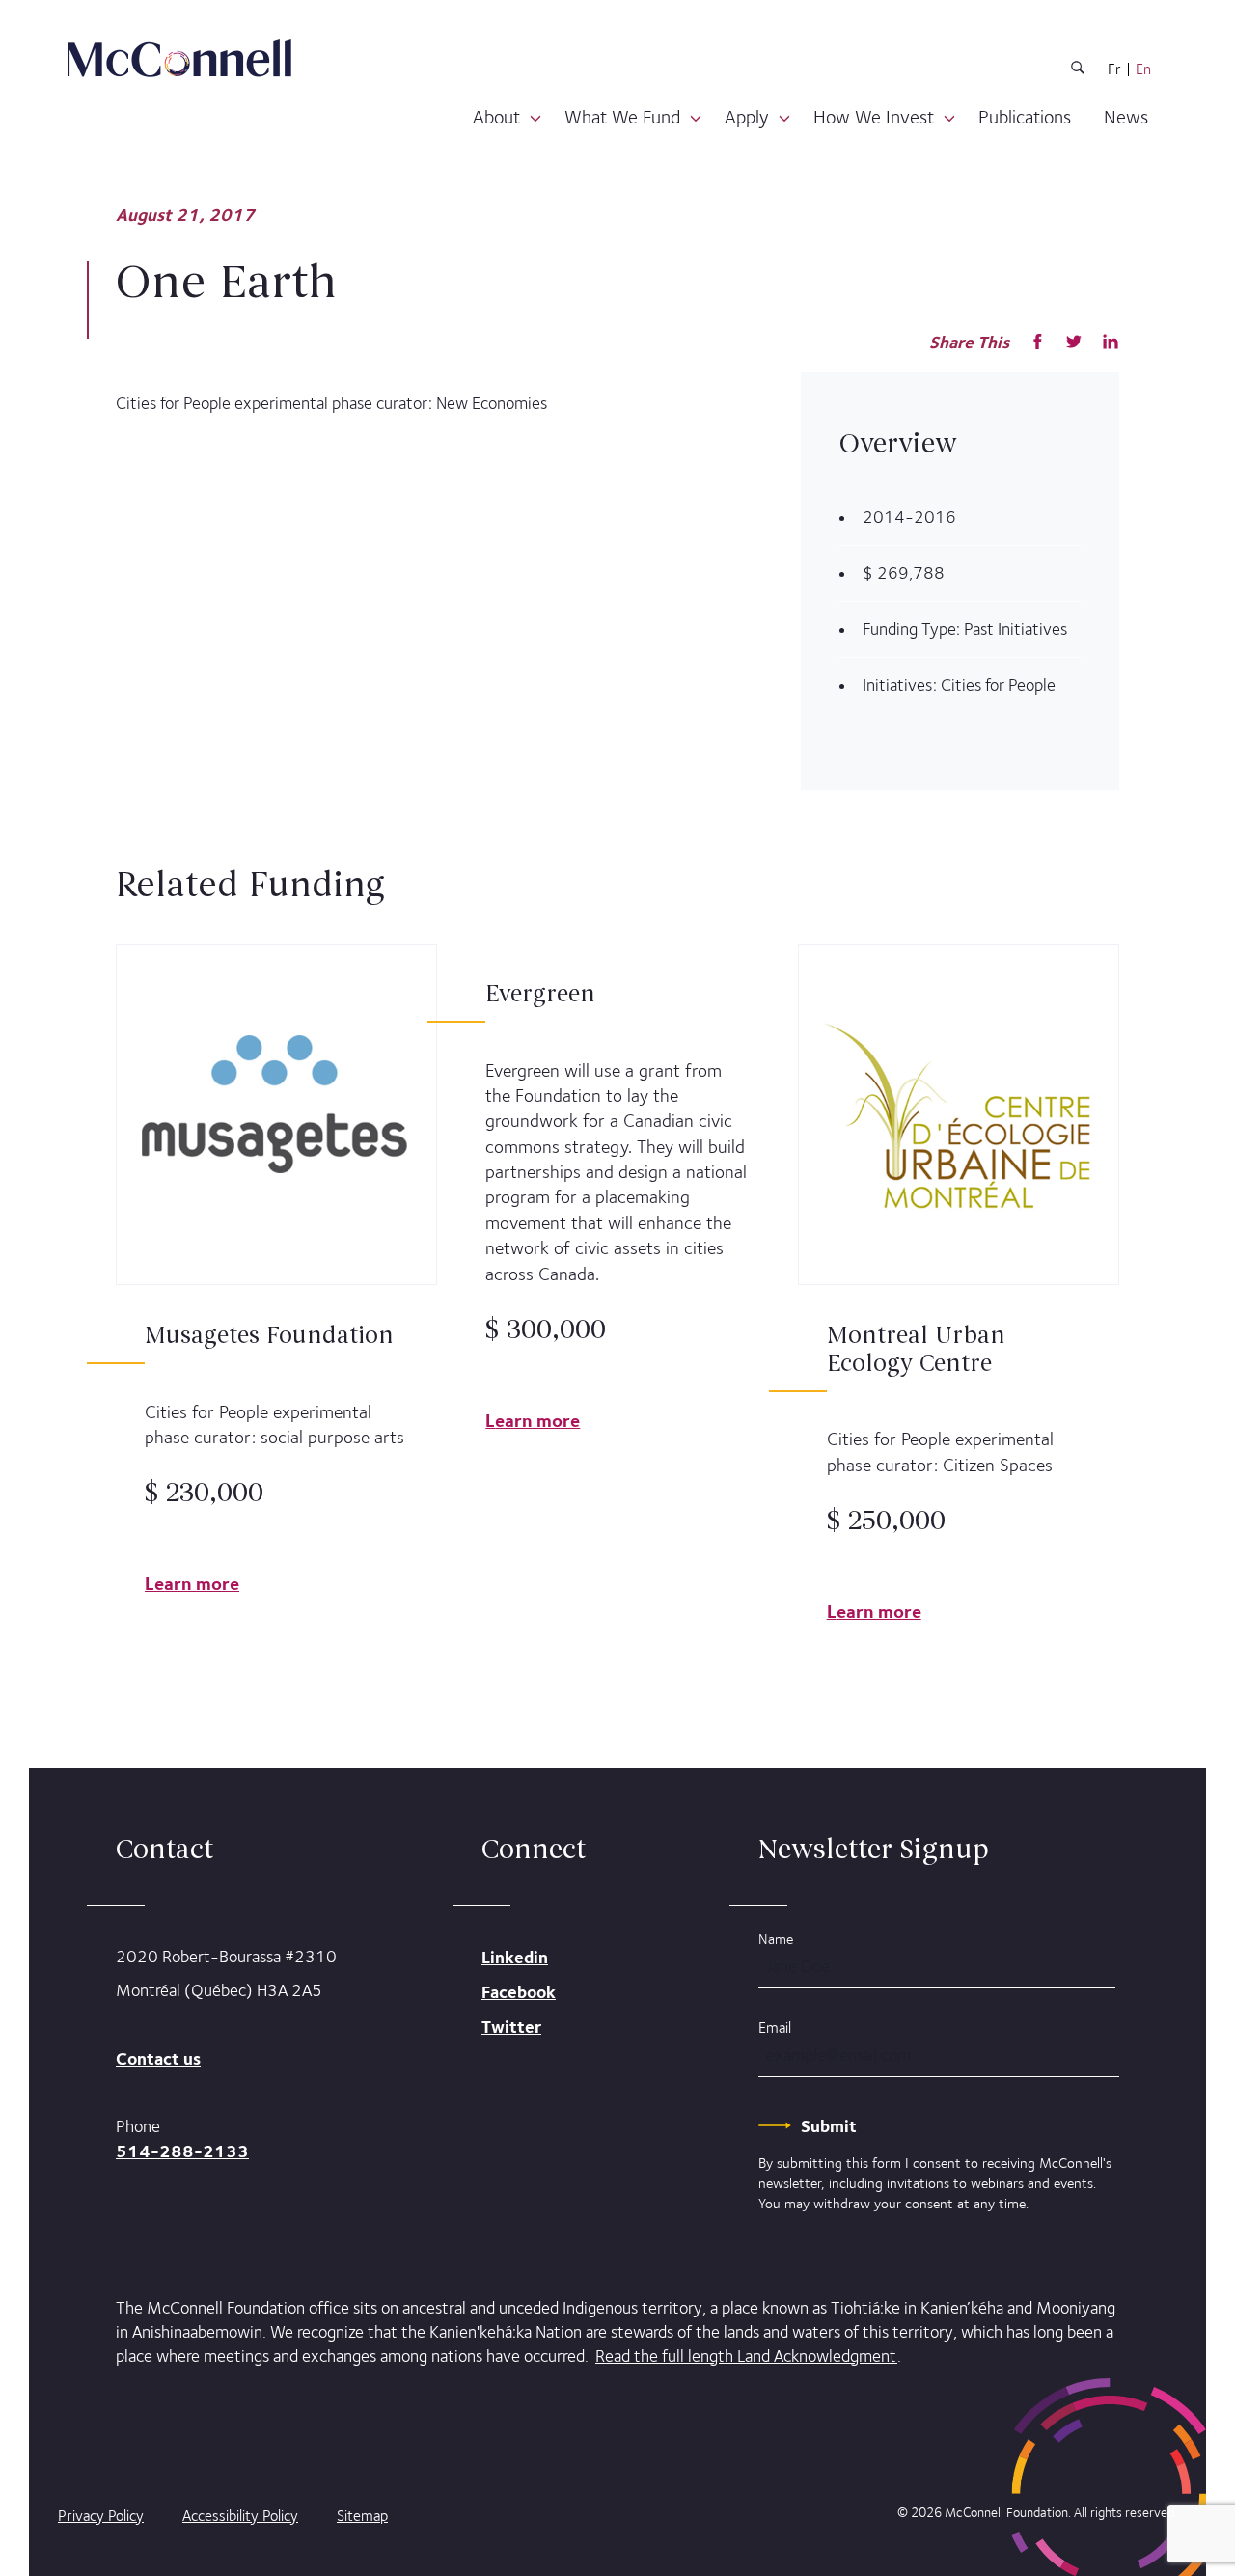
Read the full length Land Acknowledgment (746, 2356)
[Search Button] (1078, 71)
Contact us (158, 2058)
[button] (535, 119)
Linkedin (515, 1957)
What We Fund (622, 117)
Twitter (511, 2027)
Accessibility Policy (240, 2516)
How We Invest (874, 117)
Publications (1025, 117)
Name (776, 1939)
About (496, 117)
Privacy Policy (101, 2516)
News (1126, 117)
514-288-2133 (182, 2151)
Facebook (519, 1992)
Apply (747, 117)
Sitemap (362, 2516)
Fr (1114, 69)
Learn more (192, 1583)
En (1143, 69)
